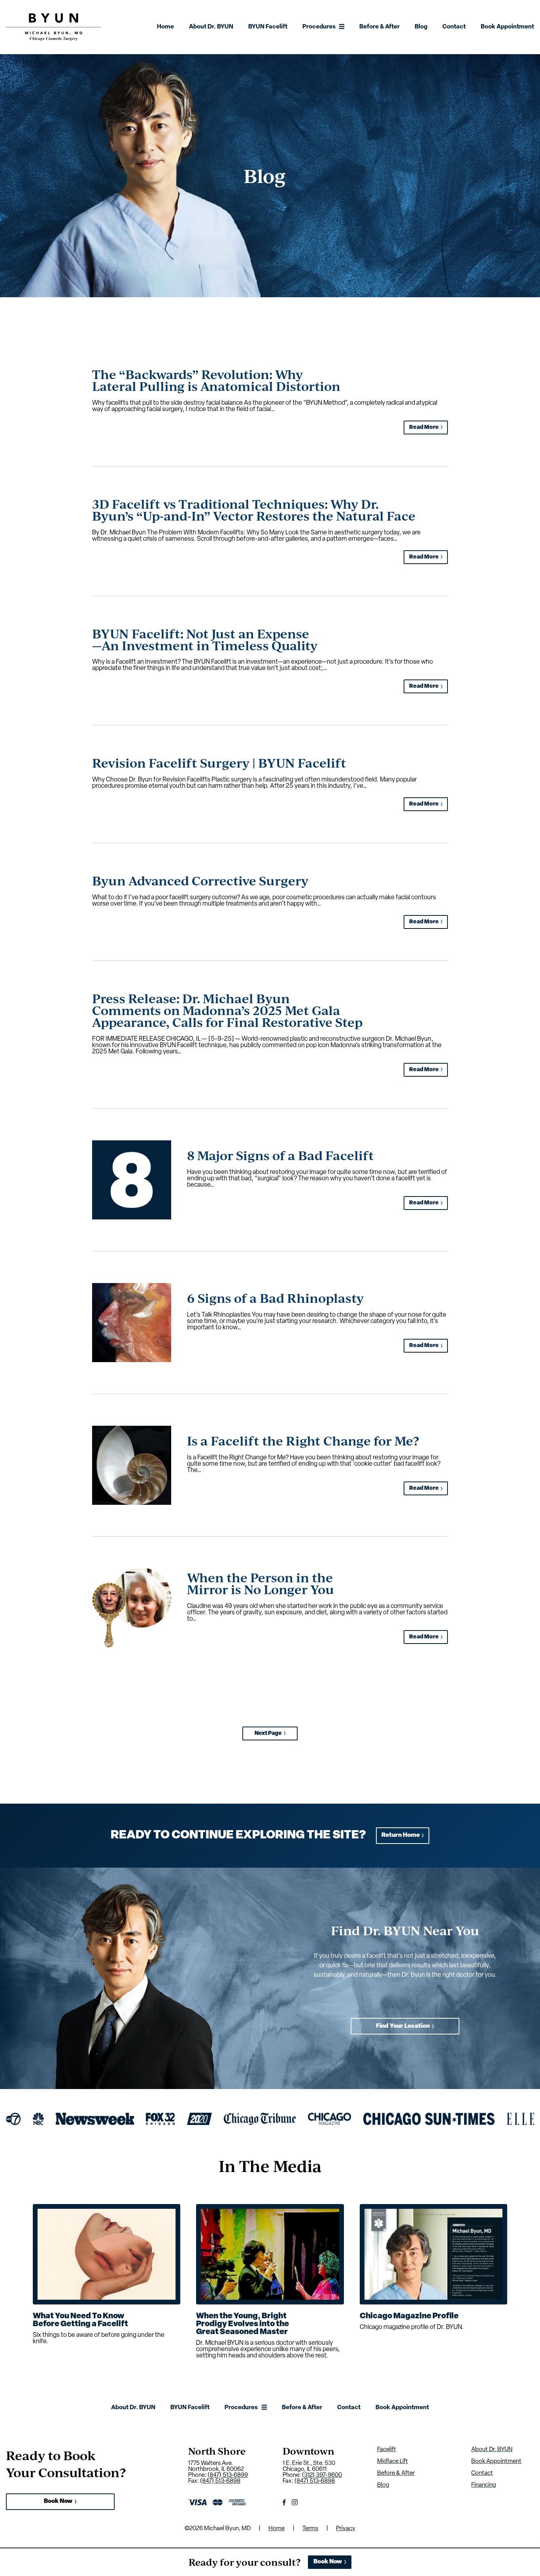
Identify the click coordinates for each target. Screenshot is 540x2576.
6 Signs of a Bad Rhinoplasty (275, 1298)
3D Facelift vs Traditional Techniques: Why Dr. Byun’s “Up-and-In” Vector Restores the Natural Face (254, 510)
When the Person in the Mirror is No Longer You (261, 1583)
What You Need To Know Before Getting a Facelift (80, 2320)
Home (165, 27)
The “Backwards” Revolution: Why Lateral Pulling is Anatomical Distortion (216, 380)
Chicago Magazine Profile (409, 2316)
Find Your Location (403, 2026)
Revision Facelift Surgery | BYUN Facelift (219, 763)
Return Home (401, 1835)
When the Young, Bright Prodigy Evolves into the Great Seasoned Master (243, 2324)
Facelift (387, 2450)
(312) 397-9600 (322, 2475)
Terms (310, 2529)
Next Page (270, 1733)
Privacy (346, 2529)
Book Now (58, 2501)
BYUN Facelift (268, 27)
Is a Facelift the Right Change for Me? (303, 1441)
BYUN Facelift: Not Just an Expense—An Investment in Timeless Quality (205, 639)
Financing (484, 2485)
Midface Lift (393, 2462)
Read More (424, 427)
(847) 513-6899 (228, 2475)
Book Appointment (507, 27)
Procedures (319, 27)
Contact (454, 27)
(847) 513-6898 (220, 2481)
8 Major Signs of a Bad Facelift (280, 1155)
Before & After (380, 27)
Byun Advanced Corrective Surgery (200, 880)
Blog (421, 27)
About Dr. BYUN (211, 27)
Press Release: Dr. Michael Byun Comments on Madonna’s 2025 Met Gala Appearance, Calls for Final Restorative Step (227, 1010)
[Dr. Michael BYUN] (54, 39)
